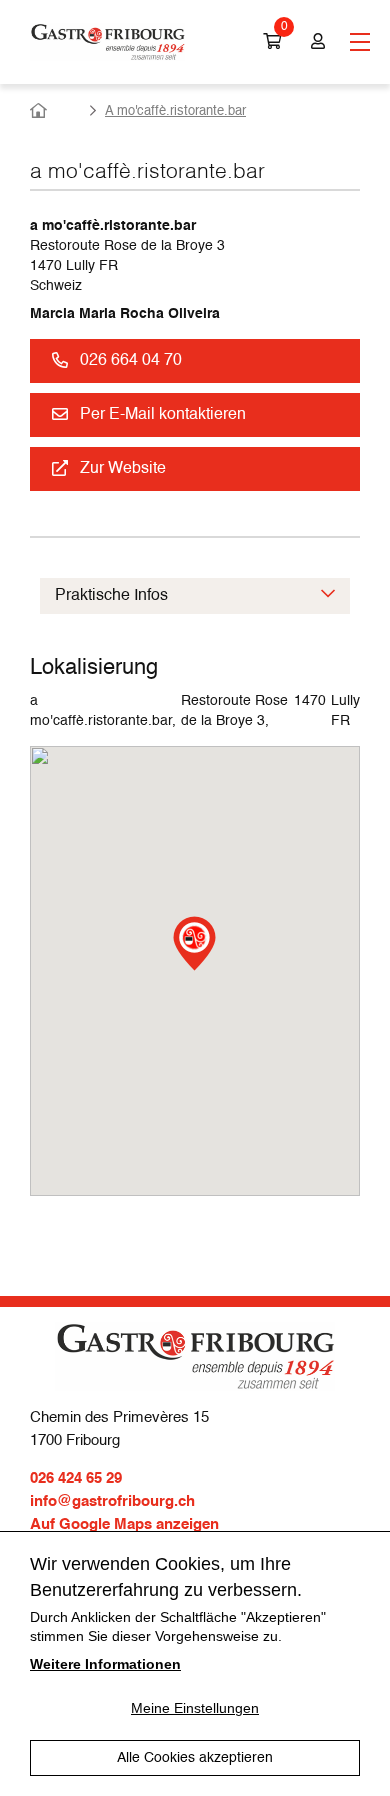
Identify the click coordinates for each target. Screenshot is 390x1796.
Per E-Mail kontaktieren (163, 415)
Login (315, 42)
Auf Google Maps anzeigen (124, 1524)
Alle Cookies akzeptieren (195, 1758)
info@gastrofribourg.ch (112, 1501)
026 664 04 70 (131, 361)
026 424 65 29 (76, 1478)
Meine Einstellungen (195, 1708)
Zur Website (123, 469)
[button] (194, 943)
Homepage (55, 111)
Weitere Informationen (105, 1664)
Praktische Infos (111, 596)
